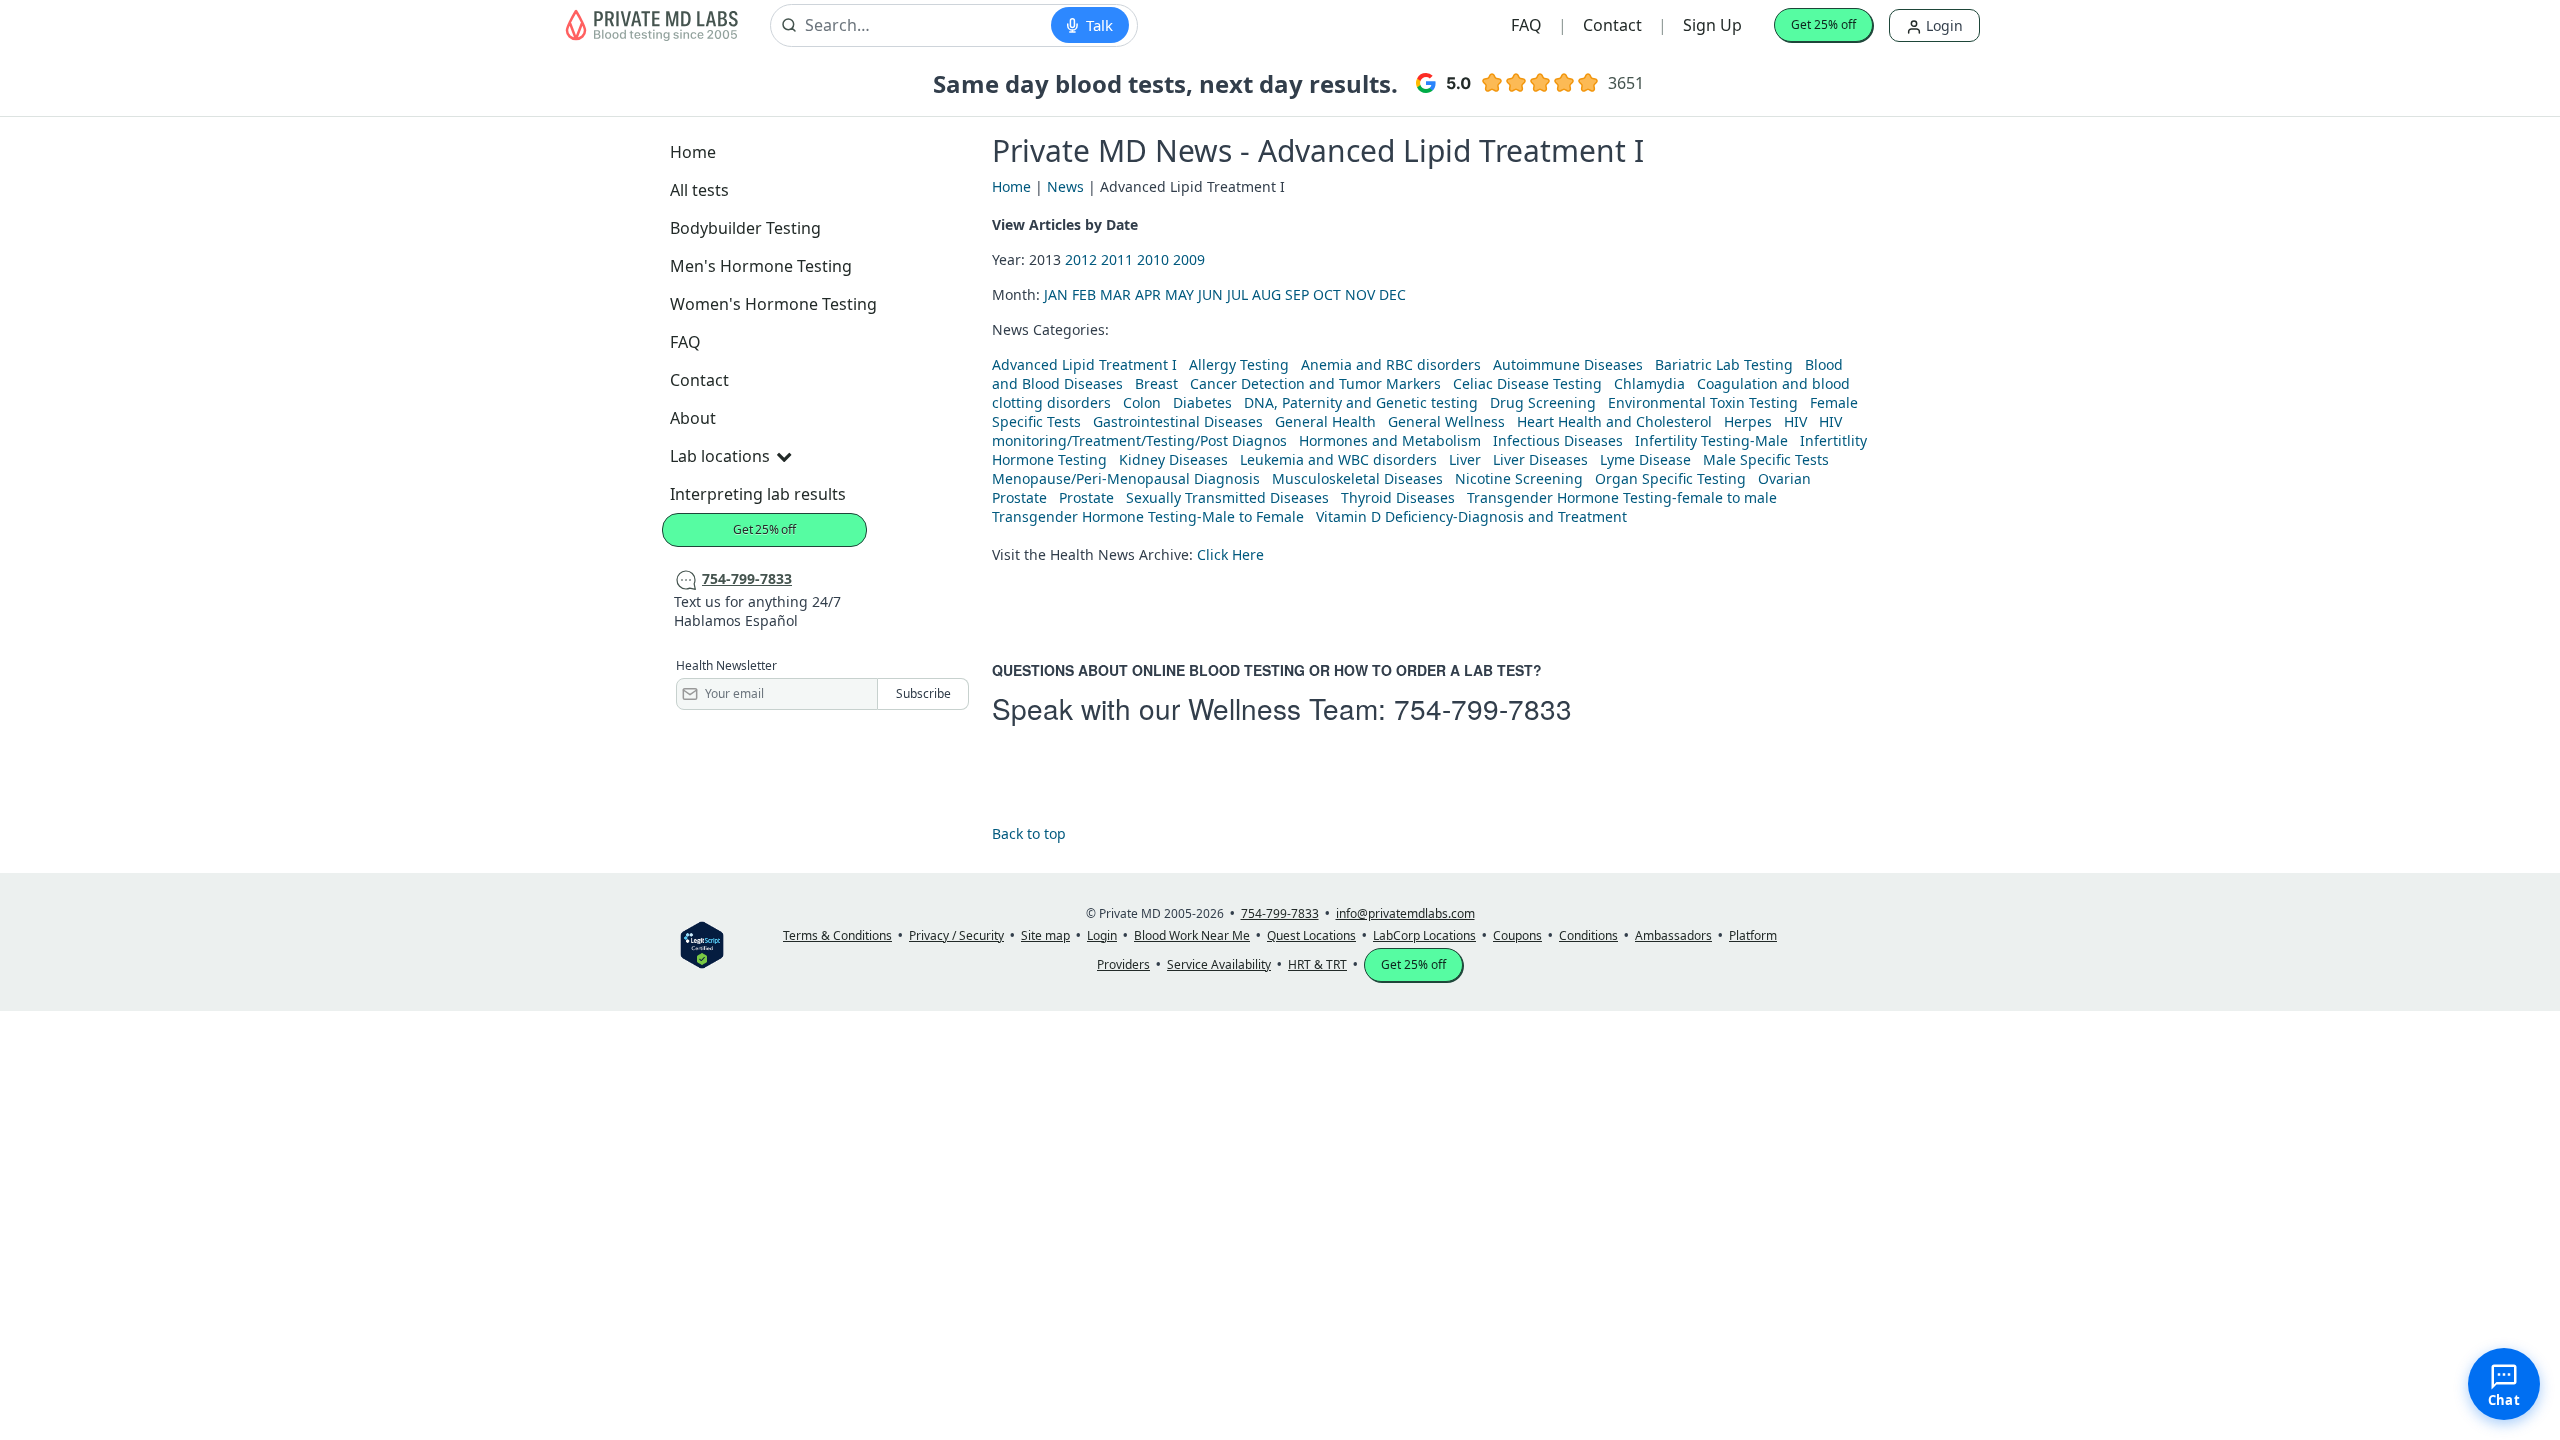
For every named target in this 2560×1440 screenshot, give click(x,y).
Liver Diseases (1540, 459)
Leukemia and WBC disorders (1338, 459)
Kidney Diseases (1173, 459)
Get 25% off (1823, 24)
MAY (1179, 294)
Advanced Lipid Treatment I (1084, 364)
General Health (1325, 421)
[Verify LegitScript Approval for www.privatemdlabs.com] (702, 943)
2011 (1117, 259)
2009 (1189, 259)
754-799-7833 (1483, 708)
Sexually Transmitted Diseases (1227, 497)
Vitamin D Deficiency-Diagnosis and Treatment (1473, 516)
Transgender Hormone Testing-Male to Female (1148, 516)
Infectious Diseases (1558, 440)
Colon (1142, 402)
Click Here (1230, 554)
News (1065, 186)
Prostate (1019, 497)
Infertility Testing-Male (1711, 440)
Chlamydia (1649, 383)
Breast (1156, 383)
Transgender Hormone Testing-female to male (1622, 497)
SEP (1297, 294)
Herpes (1748, 421)
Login (1942, 25)
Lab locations (720, 456)
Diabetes (1202, 402)
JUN (1210, 294)
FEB (1084, 294)
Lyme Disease (1645, 459)
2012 (1081, 259)
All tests (699, 190)
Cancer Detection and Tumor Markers (1315, 383)
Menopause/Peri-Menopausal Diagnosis (1126, 478)
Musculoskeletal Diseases (1357, 478)
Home (693, 152)
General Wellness (1446, 421)
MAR (1115, 294)
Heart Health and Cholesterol (1614, 421)
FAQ (1526, 25)
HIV (1795, 421)
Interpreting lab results (758, 494)
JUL (1237, 294)
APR (1148, 294)
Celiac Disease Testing (1527, 383)
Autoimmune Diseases (1568, 364)
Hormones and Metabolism (1390, 440)
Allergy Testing (1239, 364)
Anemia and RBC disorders (1391, 364)
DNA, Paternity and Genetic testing (1361, 402)
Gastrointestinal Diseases (1178, 421)
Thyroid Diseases (1398, 497)
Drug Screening (1543, 402)
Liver (1465, 459)
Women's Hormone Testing (773, 304)
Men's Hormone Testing (761, 266)
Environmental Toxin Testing (1703, 402)
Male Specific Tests (1766, 459)
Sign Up (1712, 25)
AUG (1266, 294)
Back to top (1029, 833)
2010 (1153, 259)
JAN (1056, 294)
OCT (1327, 294)
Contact (1612, 25)
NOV (1360, 294)
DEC (1392, 294)
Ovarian (1784, 478)
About (693, 418)
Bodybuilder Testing (745, 228)
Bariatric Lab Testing (1724, 364)
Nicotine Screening (1519, 478)
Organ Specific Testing (1670, 478)
